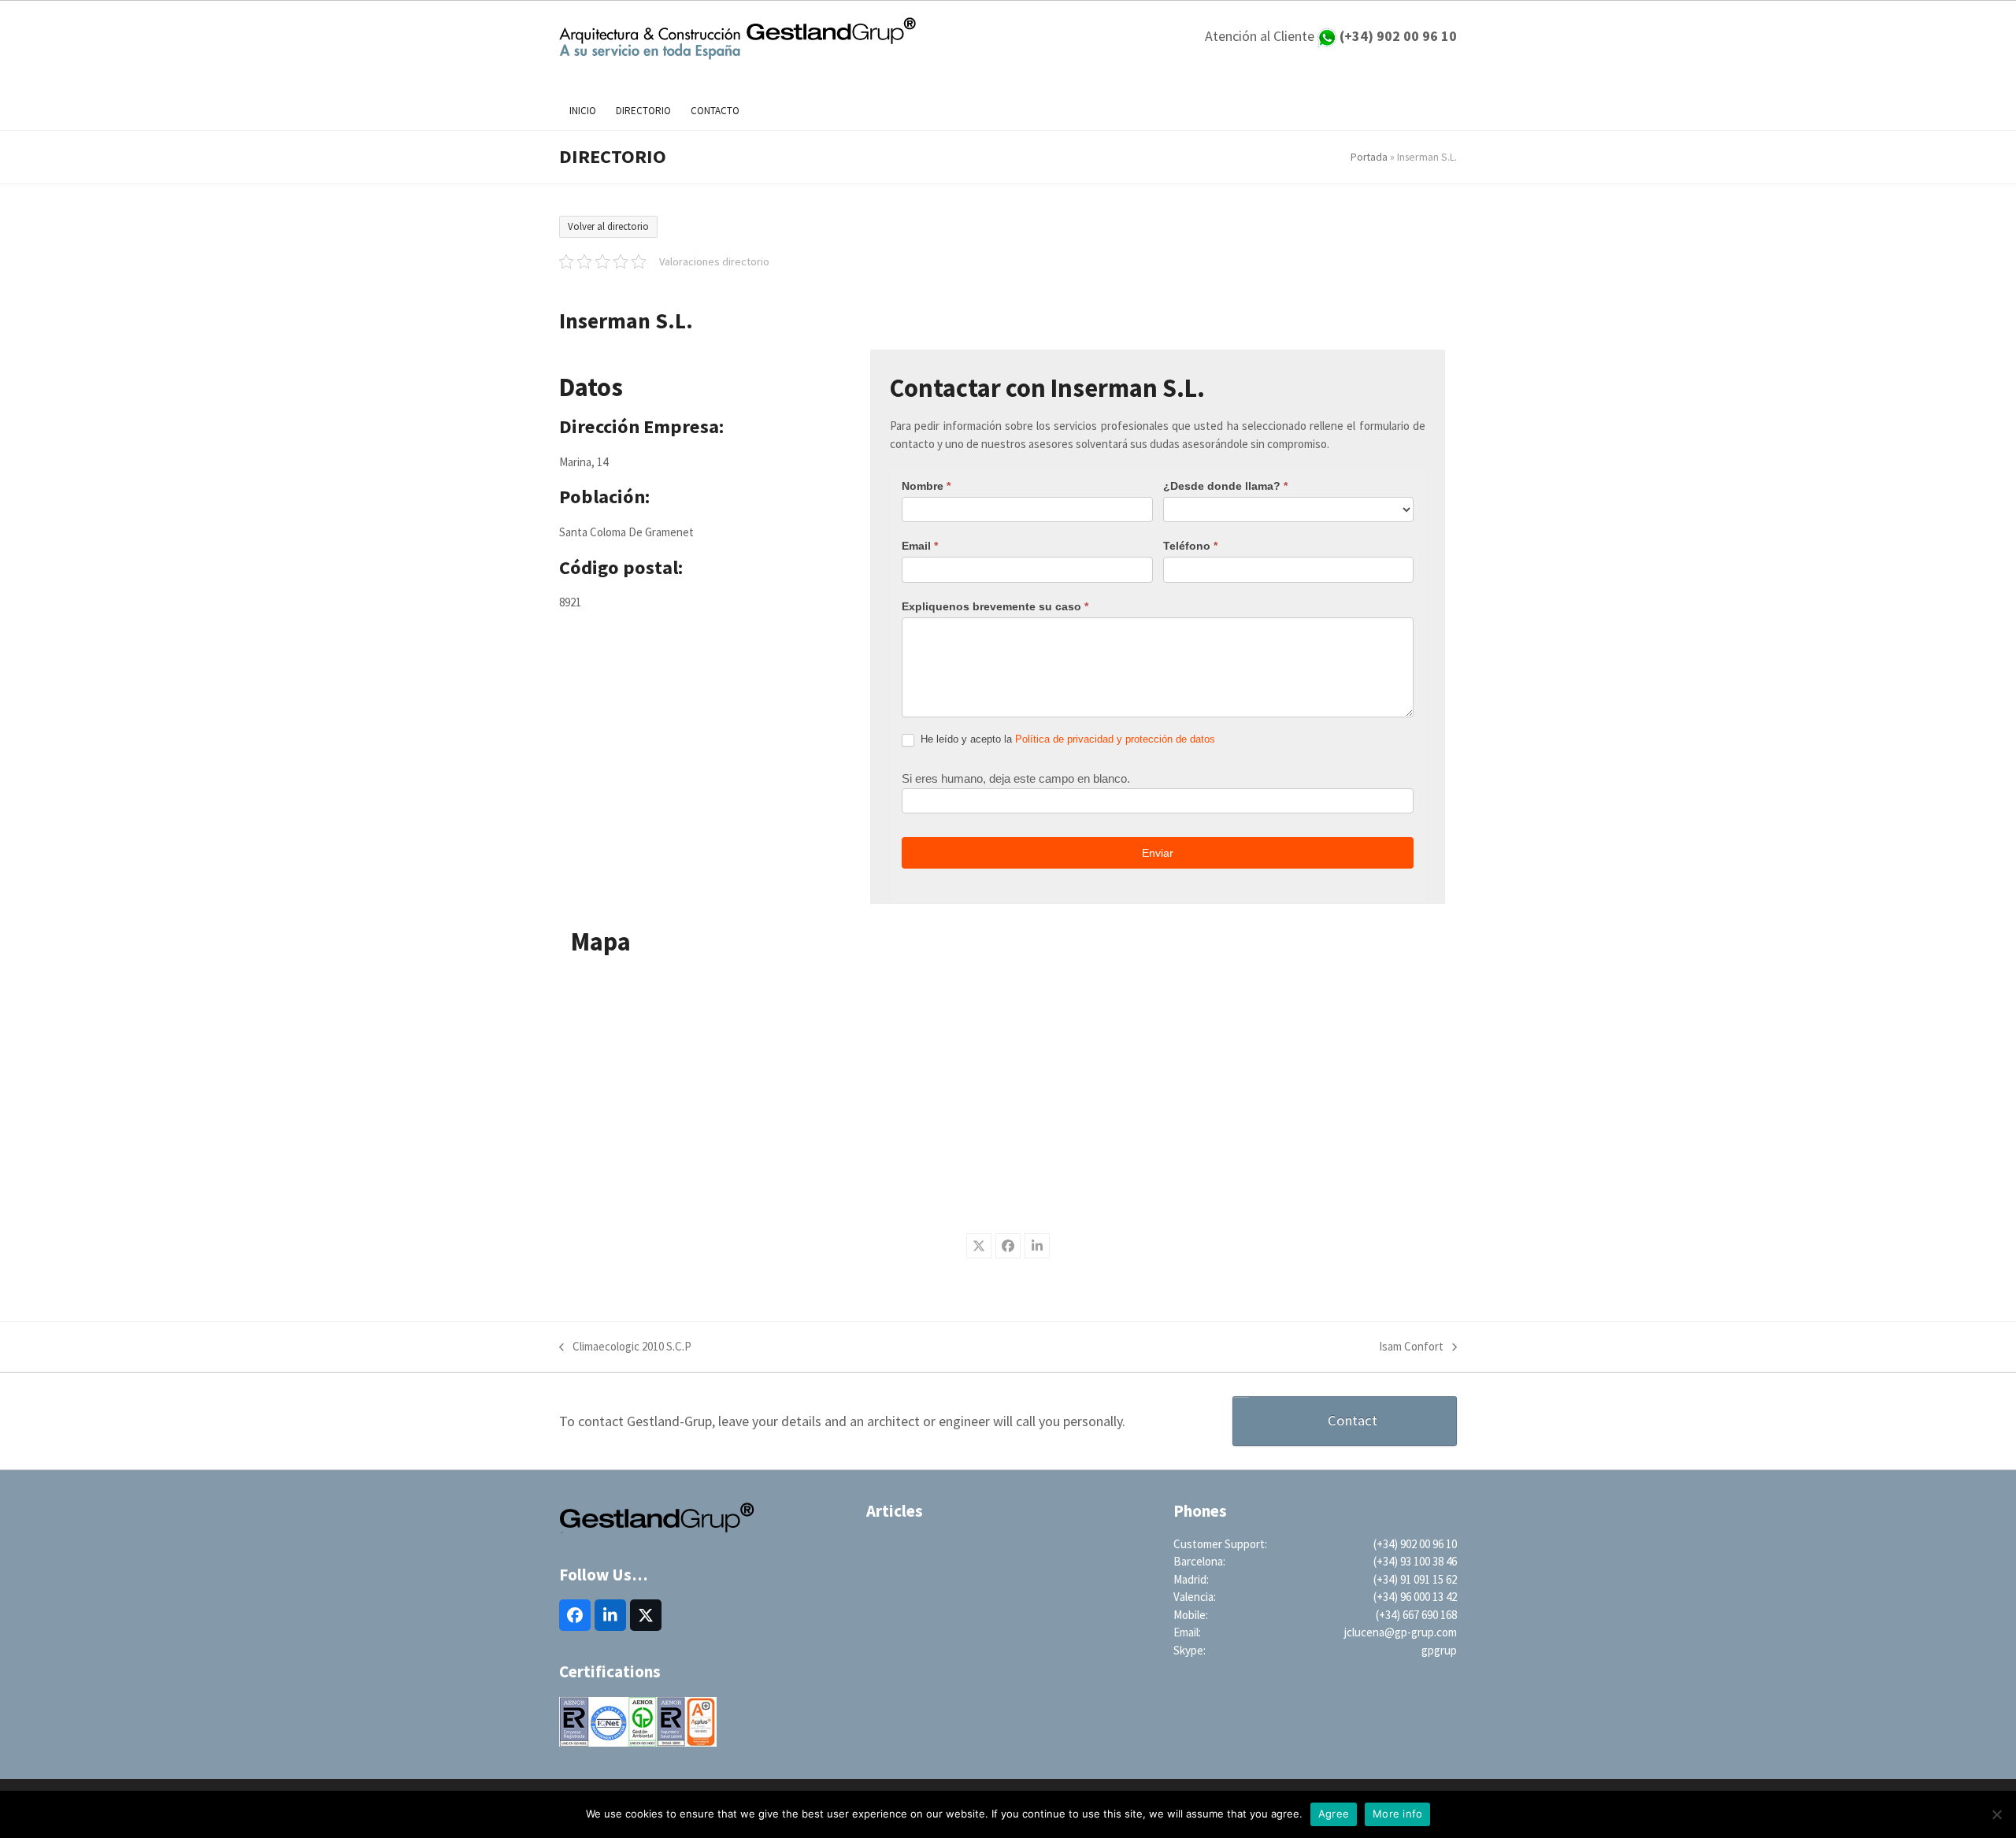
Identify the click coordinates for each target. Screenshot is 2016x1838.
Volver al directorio (608, 226)
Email (920, 546)
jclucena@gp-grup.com (1401, 1632)
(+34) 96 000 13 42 (1415, 1597)
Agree (1334, 1814)
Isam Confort (1411, 1347)
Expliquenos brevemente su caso (995, 606)
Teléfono (1190, 546)
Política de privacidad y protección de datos (1115, 739)
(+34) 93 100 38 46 (1415, 1561)
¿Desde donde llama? (1225, 486)
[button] (979, 1246)
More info (1397, 1814)
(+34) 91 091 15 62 (1415, 1579)
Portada (1369, 157)
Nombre (926, 486)
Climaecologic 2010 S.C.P (625, 1347)
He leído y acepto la (1066, 739)
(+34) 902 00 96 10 (1415, 1544)
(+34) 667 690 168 (1416, 1615)
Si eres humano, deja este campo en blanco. (1016, 778)
